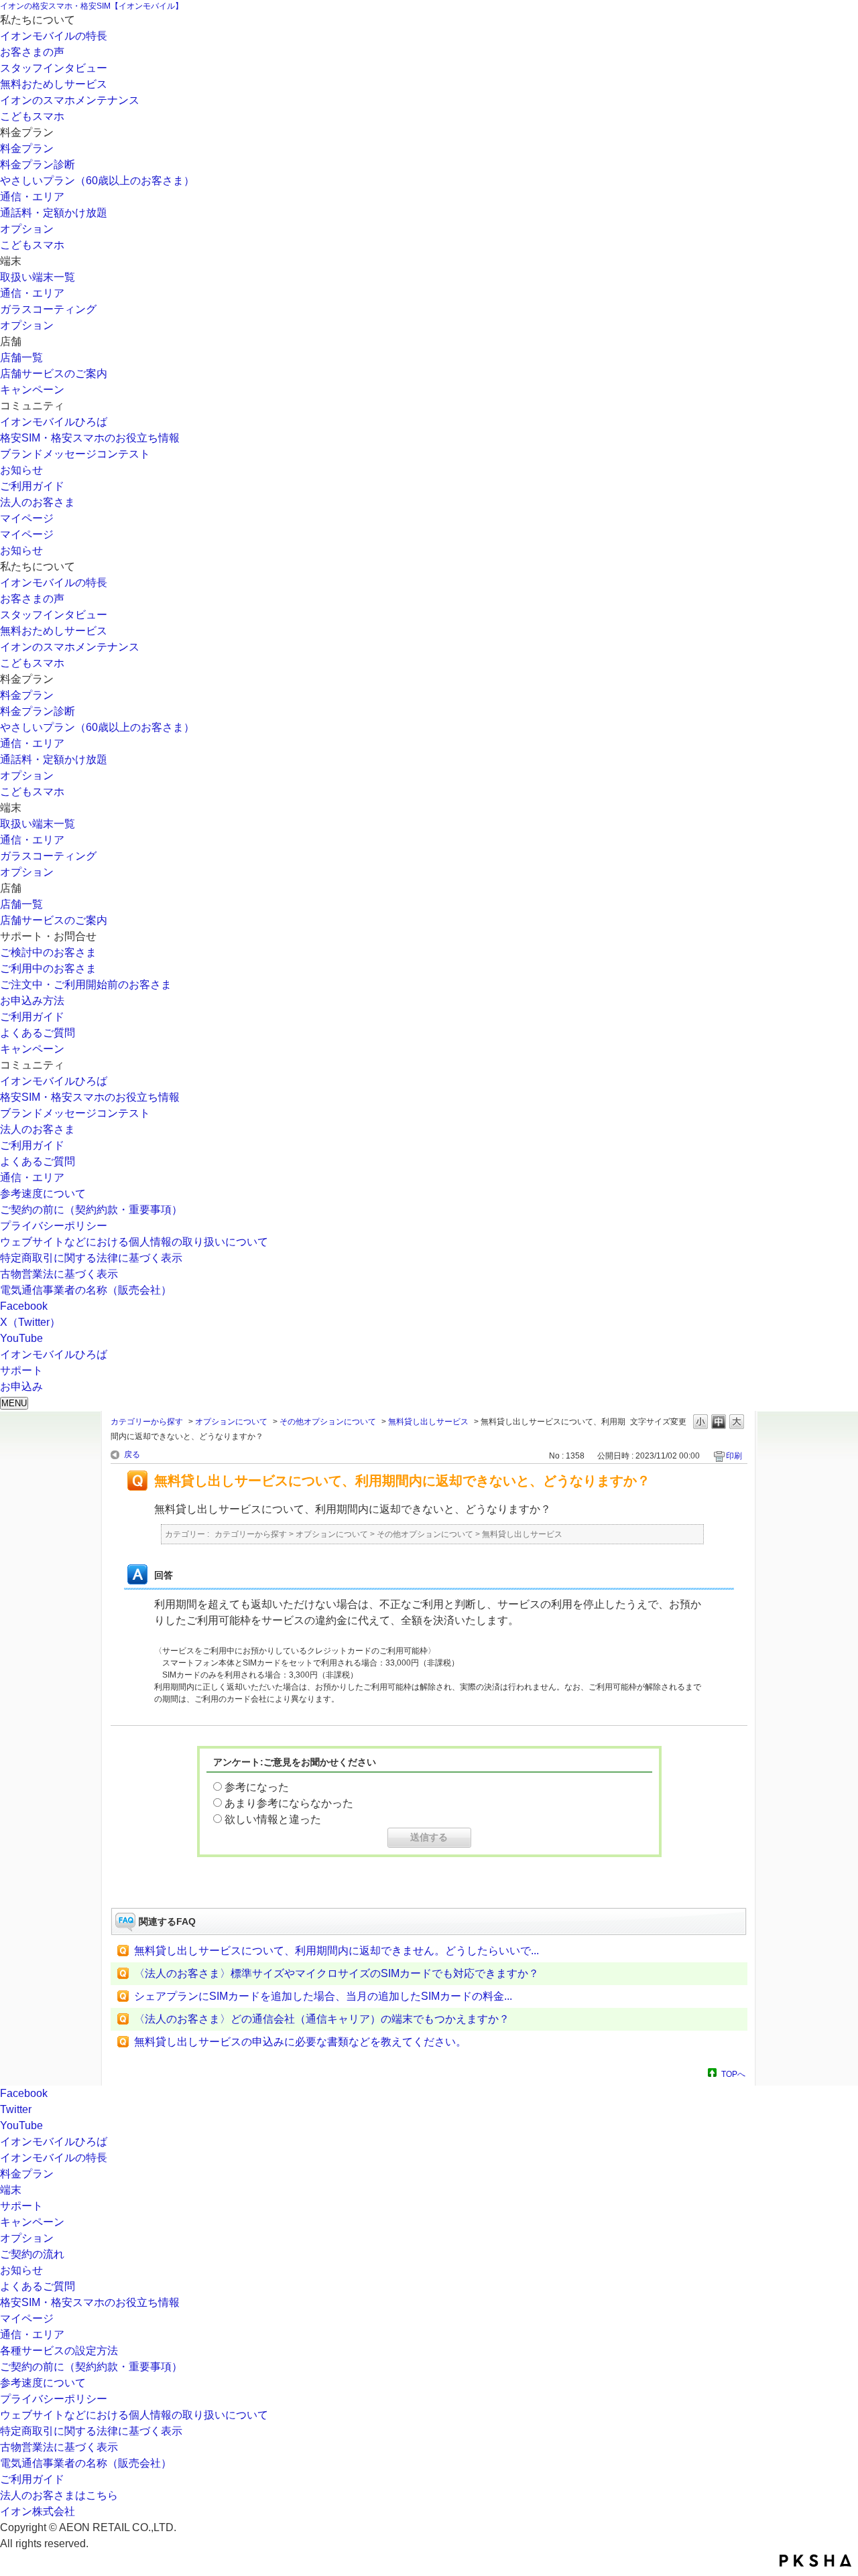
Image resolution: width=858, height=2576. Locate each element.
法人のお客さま (38, 502)
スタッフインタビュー (54, 68)
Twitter (16, 2109)
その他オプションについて (328, 1422)
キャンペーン (32, 390)
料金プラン (27, 148)
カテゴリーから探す (147, 1422)
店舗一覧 (21, 357)
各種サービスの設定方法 (59, 2351)
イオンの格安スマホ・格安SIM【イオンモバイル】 (91, 6)
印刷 (734, 1456)
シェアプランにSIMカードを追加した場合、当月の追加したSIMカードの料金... (323, 1996)
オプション (27, 229)
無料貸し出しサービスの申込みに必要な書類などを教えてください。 (300, 2042)
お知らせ (21, 470)
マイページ (27, 518)
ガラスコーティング (48, 309)
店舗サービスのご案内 (54, 374)
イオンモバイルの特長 (54, 36)
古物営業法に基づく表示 (59, 1274)
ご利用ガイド (32, 486)
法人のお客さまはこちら (59, 2495)
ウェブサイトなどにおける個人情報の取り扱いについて (134, 1242)
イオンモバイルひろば (54, 422)
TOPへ (733, 2074)
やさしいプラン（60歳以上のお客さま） (97, 181)
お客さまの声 (32, 52)
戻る (132, 1454)
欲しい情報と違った (273, 1819)
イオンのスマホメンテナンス (70, 100)
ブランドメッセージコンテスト (75, 454)
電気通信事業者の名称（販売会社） (86, 1290)
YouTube (21, 1338)
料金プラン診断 (38, 164)
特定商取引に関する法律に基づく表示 (91, 1258)
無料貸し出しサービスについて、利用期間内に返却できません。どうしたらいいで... (336, 1951)
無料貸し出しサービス (428, 1422)
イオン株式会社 (38, 2511)
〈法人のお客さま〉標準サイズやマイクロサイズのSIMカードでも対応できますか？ (336, 1973)
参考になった (257, 1787)
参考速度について (43, 1194)
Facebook (24, 1306)
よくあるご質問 (38, 1033)
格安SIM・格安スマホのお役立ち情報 (90, 438)
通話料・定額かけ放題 (54, 213)
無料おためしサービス (54, 84)
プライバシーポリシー (54, 1226)
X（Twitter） (30, 1322)
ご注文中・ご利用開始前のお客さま (86, 985)
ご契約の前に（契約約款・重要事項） (91, 1210)
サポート (21, 2206)
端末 (11, 2190)
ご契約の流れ (32, 2254)
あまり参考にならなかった (289, 1803)
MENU (14, 1403)
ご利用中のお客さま (48, 968)
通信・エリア (32, 197)
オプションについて (231, 1422)
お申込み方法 (32, 1001)
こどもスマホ (32, 116)
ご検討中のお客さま (48, 952)
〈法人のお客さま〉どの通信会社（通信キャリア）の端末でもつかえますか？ (322, 2019)
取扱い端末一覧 (38, 277)
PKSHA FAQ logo (815, 2561)
